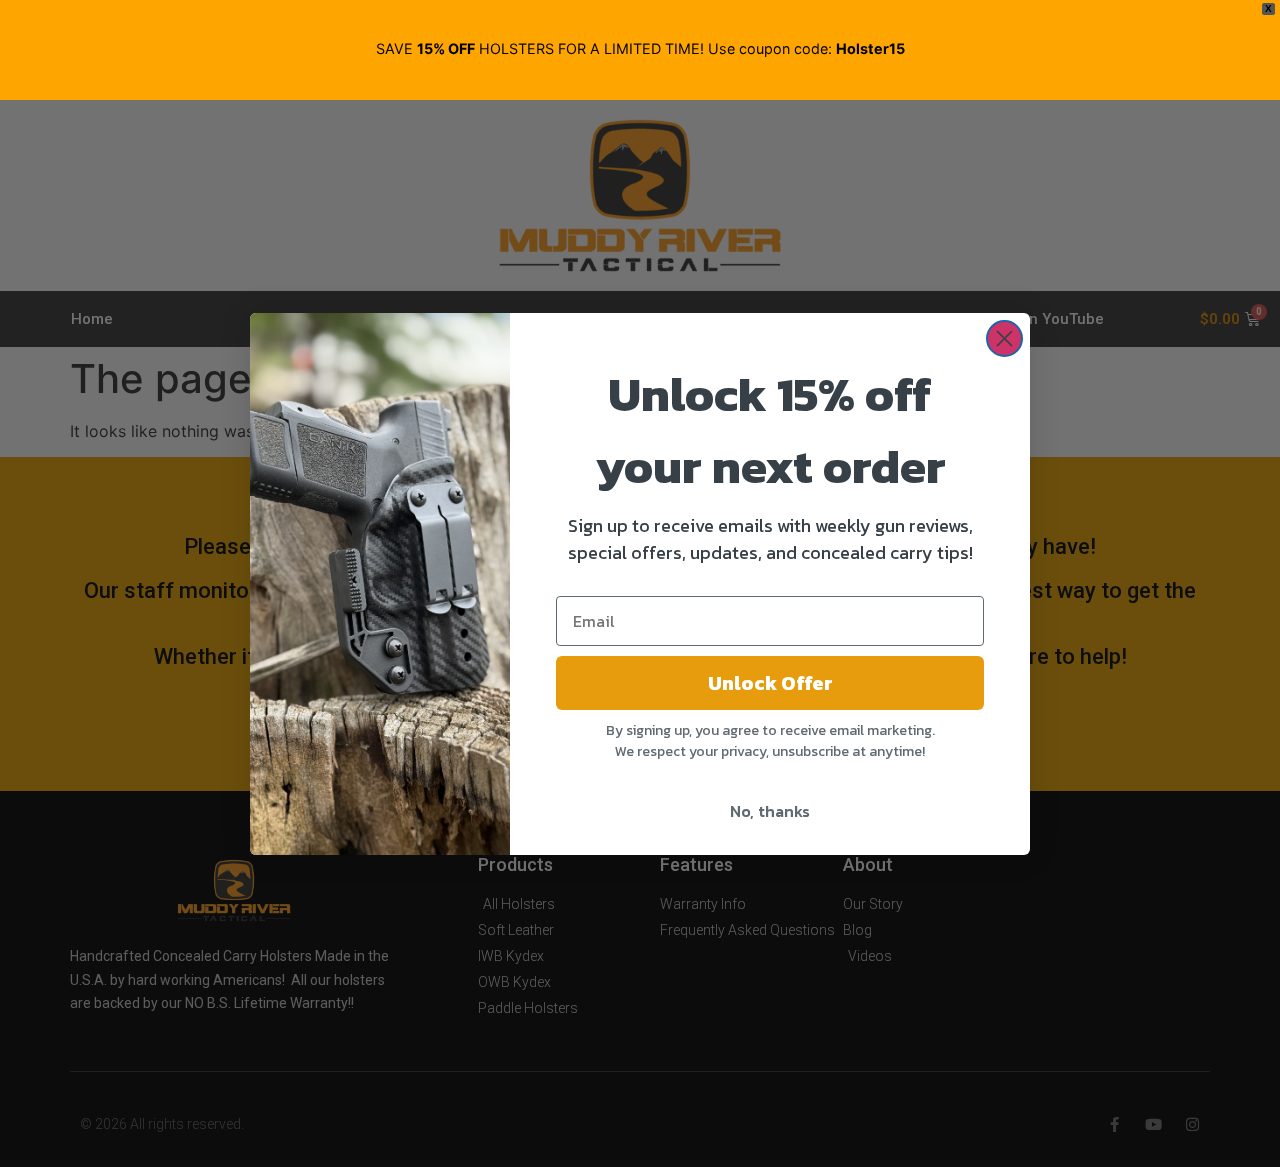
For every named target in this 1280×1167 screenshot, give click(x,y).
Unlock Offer (770, 683)
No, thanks (770, 811)
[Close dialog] (1004, 338)
